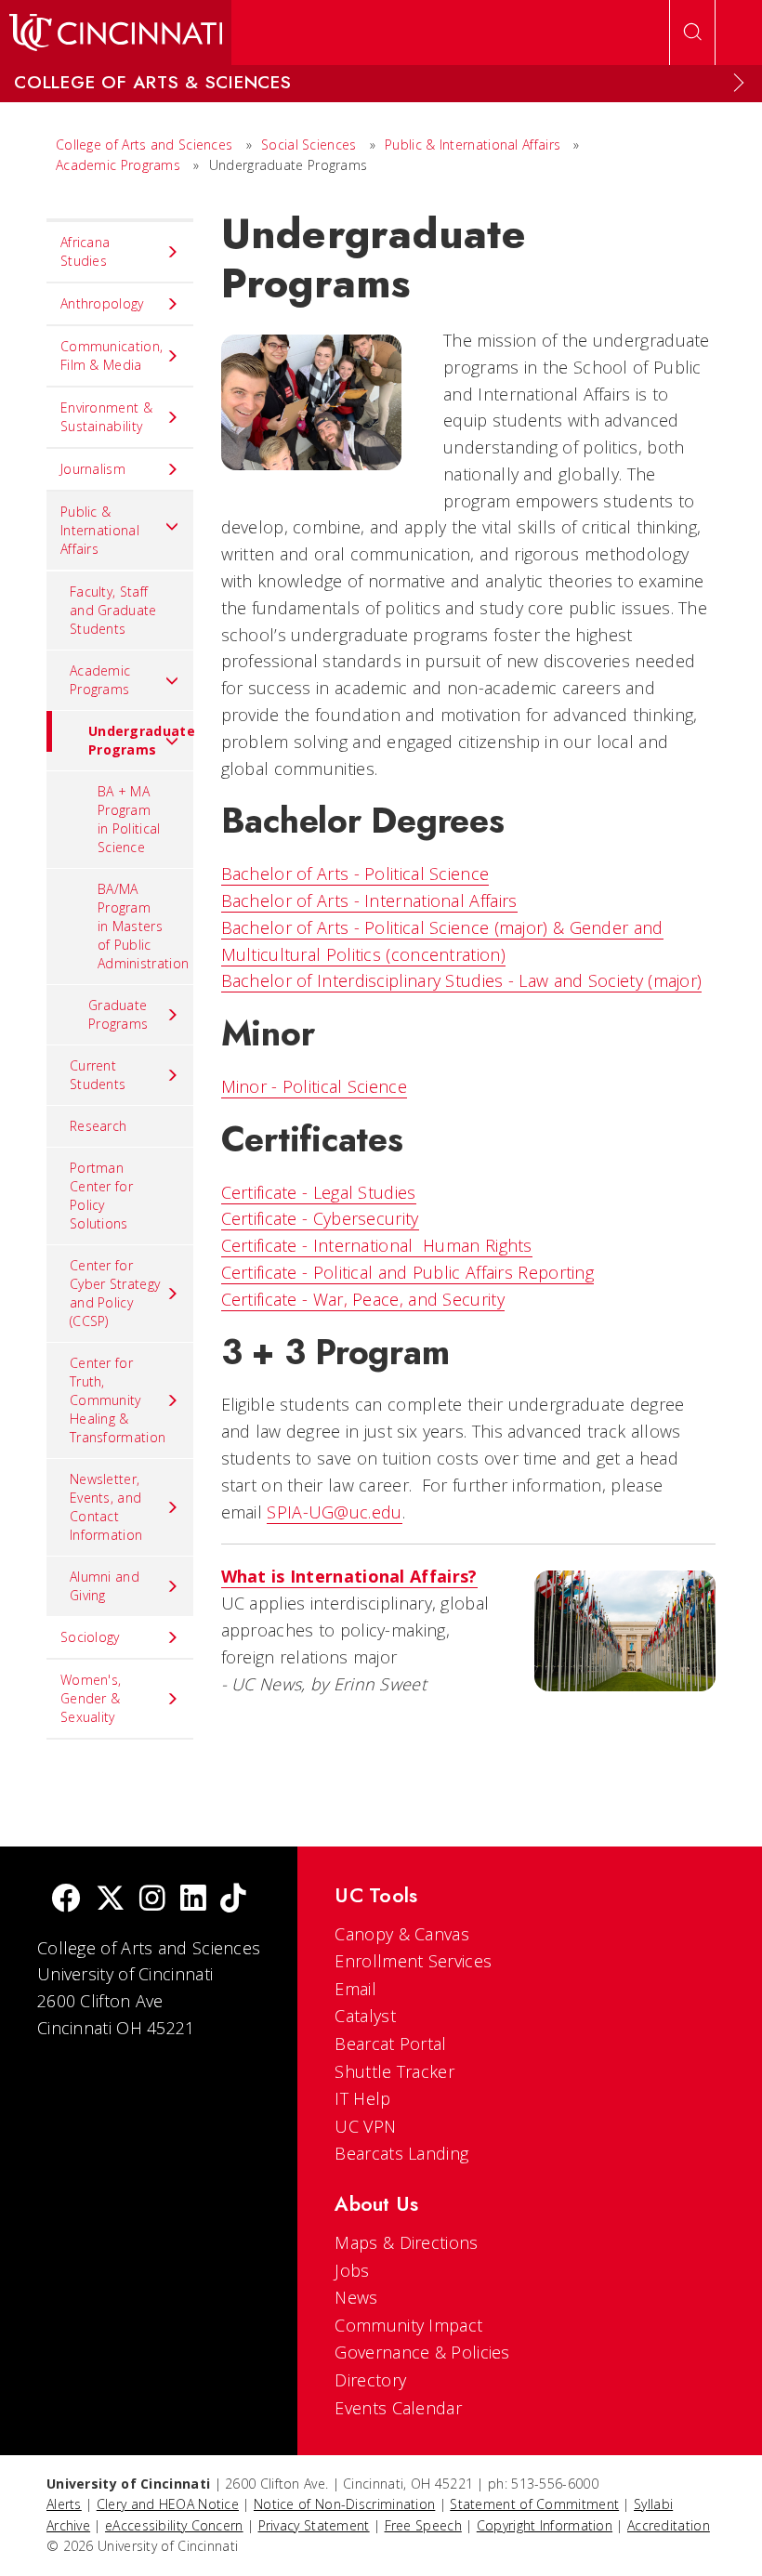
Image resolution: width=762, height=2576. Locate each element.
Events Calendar (398, 2408)
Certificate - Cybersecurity (320, 1218)
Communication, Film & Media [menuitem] (112, 355)
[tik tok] (233, 1900)
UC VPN (365, 2126)
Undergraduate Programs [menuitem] (141, 740)
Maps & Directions (406, 2242)
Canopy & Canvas (402, 1934)
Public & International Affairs (473, 145)
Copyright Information (545, 2525)
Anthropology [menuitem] (102, 303)
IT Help (362, 2098)
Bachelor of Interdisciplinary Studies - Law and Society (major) (462, 980)
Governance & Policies (422, 2352)
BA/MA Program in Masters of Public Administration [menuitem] (143, 926)
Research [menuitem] (98, 1126)
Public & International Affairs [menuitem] (100, 530)
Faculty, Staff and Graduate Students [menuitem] (113, 610)
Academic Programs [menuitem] (100, 680)
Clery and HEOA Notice (168, 2504)
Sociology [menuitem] (90, 1637)
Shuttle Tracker (394, 2071)
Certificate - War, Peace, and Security (363, 1299)
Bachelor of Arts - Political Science (355, 874)
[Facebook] (66, 1900)
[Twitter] (111, 1900)
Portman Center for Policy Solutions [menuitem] (101, 1196)
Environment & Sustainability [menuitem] (106, 417)
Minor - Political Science (315, 1086)
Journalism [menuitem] (93, 469)
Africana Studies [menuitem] (85, 251)
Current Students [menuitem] (98, 1075)
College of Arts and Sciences (144, 145)
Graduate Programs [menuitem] (118, 1014)
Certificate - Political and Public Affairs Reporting (408, 1272)
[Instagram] (152, 1900)
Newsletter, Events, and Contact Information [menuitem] (106, 1507)
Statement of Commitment (534, 2504)
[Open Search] (692, 33)
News (356, 2297)
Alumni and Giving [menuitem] (105, 1586)
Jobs (352, 2270)
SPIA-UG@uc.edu (334, 1512)
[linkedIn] (193, 1900)
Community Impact (408, 2325)
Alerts (64, 2504)
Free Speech (423, 2525)
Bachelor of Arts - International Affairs (369, 900)
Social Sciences (309, 145)
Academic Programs (118, 165)
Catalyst (365, 2016)
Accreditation (669, 2525)
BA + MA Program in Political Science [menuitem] (129, 819)
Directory (370, 2380)
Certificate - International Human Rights (377, 1245)
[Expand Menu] (739, 83)
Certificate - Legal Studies (319, 1192)
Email (355, 1989)
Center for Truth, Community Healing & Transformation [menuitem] (118, 1400)
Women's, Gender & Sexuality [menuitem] (91, 1698)
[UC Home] (116, 33)
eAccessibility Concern (174, 2525)
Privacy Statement (314, 2525)
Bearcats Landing (401, 2153)
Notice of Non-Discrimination (344, 2504)
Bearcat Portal (390, 2044)
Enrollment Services (413, 1961)
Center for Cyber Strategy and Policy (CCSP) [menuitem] (115, 1293)
